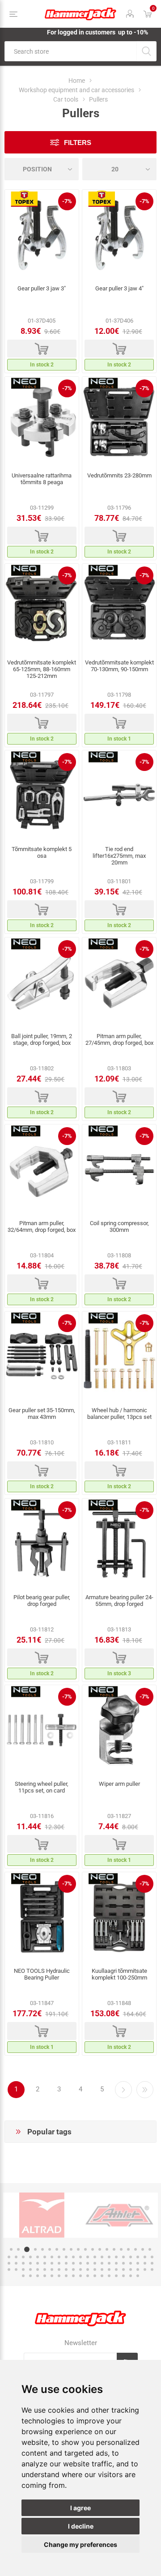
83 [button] (152, 2269)
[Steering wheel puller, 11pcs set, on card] (42, 1730)
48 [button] (52, 2263)
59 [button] (131, 2263)
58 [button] (123, 2263)
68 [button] (45, 2269)
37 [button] (123, 2257)
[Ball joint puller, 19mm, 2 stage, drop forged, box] (42, 982)
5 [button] (42, 2249)
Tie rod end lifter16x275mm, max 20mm (119, 856)
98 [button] (123, 2276)
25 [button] (38, 2257)
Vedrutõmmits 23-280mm (119, 475)
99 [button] (131, 2276)
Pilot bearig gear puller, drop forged (42, 1601)
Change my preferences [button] (80, 2544)
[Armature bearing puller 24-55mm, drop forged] (119, 1543)
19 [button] (143, 2249)
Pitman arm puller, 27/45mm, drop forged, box (119, 1039)
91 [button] (73, 2276)
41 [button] (152, 2257)
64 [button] (16, 2269)
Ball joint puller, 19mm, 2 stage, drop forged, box (42, 1039)
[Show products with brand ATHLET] (119, 2215)
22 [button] (16, 2257)
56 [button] (109, 2263)
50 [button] (66, 2263)
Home (77, 81)
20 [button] (150, 2249)
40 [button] (145, 2257)
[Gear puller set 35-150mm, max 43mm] (42, 1356)
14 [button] (107, 2249)
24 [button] (30, 2257)
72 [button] (73, 2269)
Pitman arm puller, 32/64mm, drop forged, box (42, 1226)
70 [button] (59, 2269)
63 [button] (9, 2269)
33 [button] (95, 2257)
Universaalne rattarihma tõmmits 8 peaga (42, 479)
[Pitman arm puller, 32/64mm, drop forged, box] (42, 1169)
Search (146, 51)
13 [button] (100, 2249)
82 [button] (145, 2269)
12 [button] (93, 2249)
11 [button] (85, 2249)
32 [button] (88, 2257)
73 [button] (80, 2269)
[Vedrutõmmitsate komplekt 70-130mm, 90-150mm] (119, 609)
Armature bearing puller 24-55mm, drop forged (119, 1601)
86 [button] (38, 2276)
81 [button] (138, 2269)
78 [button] (116, 2269)
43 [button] (16, 2263)
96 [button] (109, 2276)
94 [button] (95, 2276)
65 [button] (23, 2269)
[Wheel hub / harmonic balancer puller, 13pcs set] (119, 1356)
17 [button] (128, 2249)
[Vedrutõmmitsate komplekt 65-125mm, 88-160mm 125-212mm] (42, 609)
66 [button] (30, 2269)
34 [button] (102, 2257)
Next (123, 2090)
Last (145, 2090)
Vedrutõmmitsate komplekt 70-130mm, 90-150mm (119, 666)
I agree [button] (80, 2508)
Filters (78, 143)
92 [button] (80, 2276)
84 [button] (23, 2276)
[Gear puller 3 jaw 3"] (42, 234)
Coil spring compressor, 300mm (119, 1226)
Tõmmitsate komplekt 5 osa (42, 852)
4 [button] (35, 2249)
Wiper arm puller (119, 1784)
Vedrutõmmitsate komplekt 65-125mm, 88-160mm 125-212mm (42, 669)
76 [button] (102, 2269)
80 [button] (131, 2269)
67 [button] (38, 2269)
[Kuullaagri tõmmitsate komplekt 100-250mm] (119, 1917)
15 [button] (114, 2249)
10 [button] (78, 2249)
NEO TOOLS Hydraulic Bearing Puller (42, 1974)
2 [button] (18, 2249)
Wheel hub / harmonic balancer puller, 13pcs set (119, 1414)
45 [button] (30, 2263)
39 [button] (138, 2257)
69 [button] (52, 2269)
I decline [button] (81, 2526)
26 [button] (45, 2257)
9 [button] (71, 2249)
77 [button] (109, 2269)
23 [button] (23, 2257)
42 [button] (9, 2263)
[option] (42, 2215)
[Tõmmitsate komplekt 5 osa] (42, 795)
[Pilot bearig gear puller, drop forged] (42, 1543)
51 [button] (73, 2263)
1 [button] (11, 2249)
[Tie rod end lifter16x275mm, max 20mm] (119, 795)
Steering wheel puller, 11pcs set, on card (42, 1787)
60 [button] (138, 2263)
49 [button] (59, 2263)
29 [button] (66, 2257)
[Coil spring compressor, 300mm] (119, 1169)
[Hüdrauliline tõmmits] (42, 1917)
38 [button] (131, 2257)
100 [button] (138, 2276)
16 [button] (121, 2249)
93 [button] (88, 2276)
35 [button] (109, 2257)
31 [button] (80, 2257)
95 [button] (102, 2276)
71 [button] (66, 2269)
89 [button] (59, 2276)
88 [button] (52, 2276)
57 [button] (116, 2263)
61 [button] (145, 2263)
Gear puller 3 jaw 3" (42, 288)
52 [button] (80, 2263)
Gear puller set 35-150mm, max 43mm (42, 1414)
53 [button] (88, 2263)
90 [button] (66, 2276)
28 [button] (59, 2257)
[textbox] (70, 51)
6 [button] (50, 2249)
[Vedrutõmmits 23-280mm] (119, 422)
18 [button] (136, 2249)
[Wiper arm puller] (119, 1730)
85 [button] (30, 2276)
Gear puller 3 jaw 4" (119, 288)
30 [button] (73, 2257)
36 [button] (116, 2257)
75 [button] (95, 2269)
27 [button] (52, 2257)
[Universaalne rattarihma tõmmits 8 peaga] (42, 422)
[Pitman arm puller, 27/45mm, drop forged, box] (119, 982)
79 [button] (123, 2269)
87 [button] (45, 2276)
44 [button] (23, 2263)
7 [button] (57, 2249)
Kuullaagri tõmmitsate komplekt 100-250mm (119, 1974)
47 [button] (45, 2263)
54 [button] (95, 2263)
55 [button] (102, 2263)
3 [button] (27, 2249)
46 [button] (38, 2263)
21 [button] (9, 2257)
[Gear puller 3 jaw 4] (119, 234)
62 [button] (152, 2263)
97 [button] (116, 2276)
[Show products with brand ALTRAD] (42, 2215)
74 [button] (88, 2269)
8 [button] (64, 2249)
